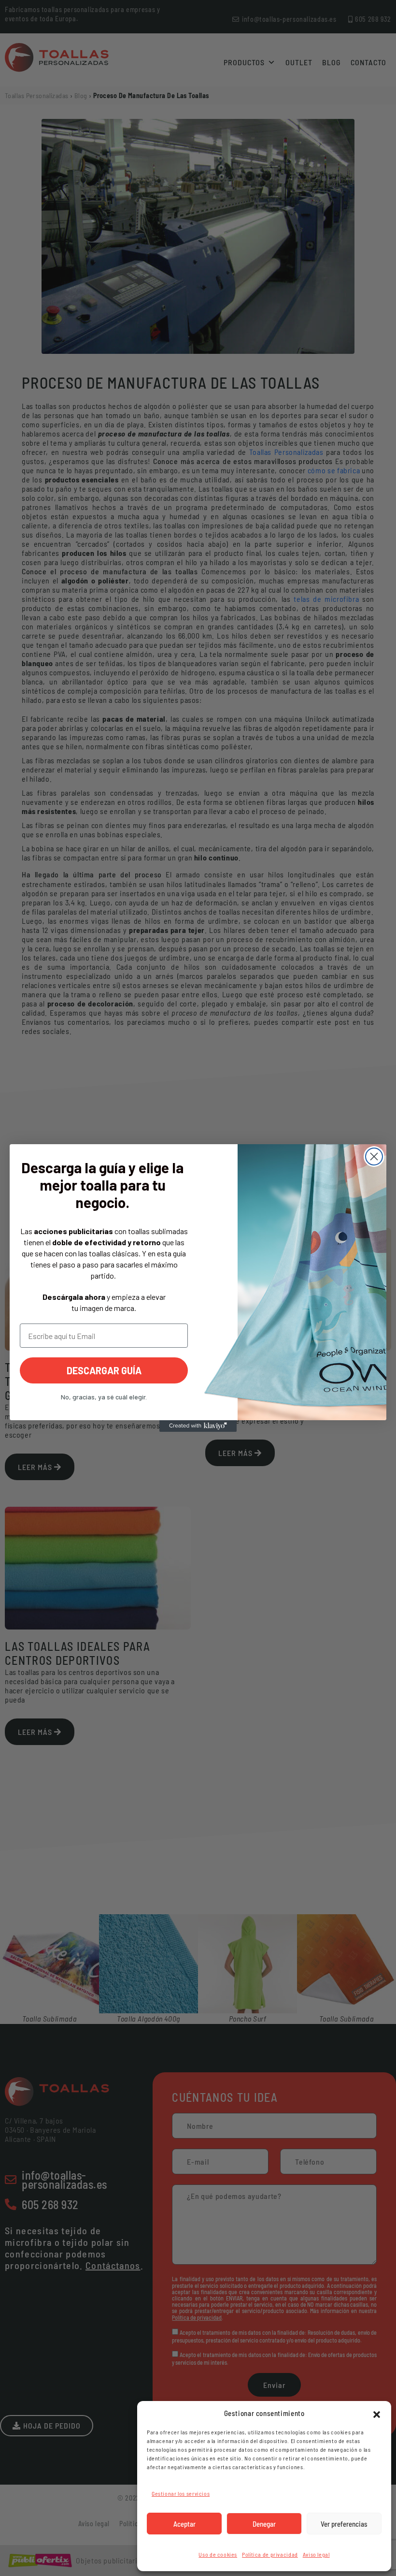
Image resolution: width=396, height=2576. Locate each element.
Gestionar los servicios (181, 2493)
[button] (377, 2413)
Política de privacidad (270, 2554)
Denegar (264, 2524)
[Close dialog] (374, 1157)
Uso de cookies (218, 2554)
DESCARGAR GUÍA (104, 1370)
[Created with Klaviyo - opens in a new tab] (198, 1426)
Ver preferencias (344, 2524)
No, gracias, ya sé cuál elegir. (104, 1397)
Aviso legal (316, 2554)
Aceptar (184, 2524)
